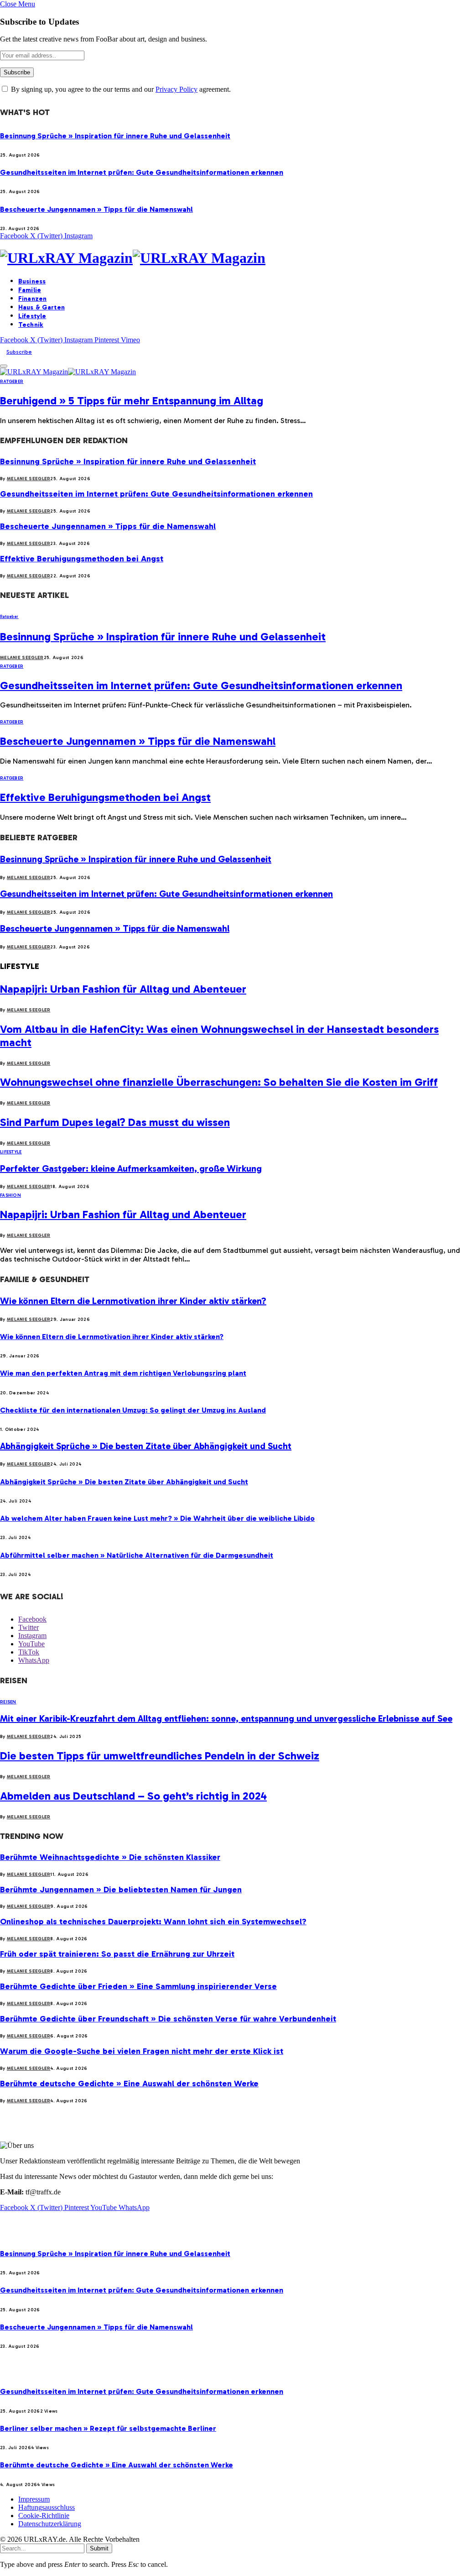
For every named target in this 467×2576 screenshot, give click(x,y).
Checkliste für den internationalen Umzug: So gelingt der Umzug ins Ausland (133, 1410)
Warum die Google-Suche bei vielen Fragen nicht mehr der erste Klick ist (142, 2051)
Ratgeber (12, 382)
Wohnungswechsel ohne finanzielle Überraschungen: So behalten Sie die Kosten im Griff (219, 1082)
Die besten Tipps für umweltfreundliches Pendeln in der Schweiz (160, 1756)
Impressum (34, 2499)
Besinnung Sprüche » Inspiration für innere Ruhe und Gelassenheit (115, 136)
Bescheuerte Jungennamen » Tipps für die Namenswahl (96, 209)
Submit (99, 2548)
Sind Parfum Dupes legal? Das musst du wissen (115, 1122)
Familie (30, 290)
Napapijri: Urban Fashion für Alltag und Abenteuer (123, 989)
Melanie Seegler (29, 479)
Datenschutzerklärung (50, 2524)
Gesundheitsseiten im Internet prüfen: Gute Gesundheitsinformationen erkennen (142, 172)
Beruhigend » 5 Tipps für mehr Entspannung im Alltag (132, 401)
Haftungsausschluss (47, 2507)
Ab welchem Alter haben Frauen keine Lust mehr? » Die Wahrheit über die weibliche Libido (157, 1518)
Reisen (8, 1702)
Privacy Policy (176, 89)
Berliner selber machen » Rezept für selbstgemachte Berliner (108, 2428)
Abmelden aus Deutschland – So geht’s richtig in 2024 (133, 1796)
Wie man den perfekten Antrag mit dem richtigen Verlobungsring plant (123, 1373)
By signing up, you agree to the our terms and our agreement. (120, 89)
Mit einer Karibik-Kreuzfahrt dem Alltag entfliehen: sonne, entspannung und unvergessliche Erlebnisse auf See (226, 1718)
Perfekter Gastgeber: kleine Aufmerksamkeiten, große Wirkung (131, 1168)
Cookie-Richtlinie (44, 2516)
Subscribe (19, 352)
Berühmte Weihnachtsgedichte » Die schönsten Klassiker (110, 1857)
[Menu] (4, 366)
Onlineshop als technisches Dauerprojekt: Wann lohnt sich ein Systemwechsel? (153, 1922)
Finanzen (32, 299)
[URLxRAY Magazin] (233, 258)
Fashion (10, 1195)
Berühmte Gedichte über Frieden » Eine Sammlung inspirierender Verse (138, 1986)
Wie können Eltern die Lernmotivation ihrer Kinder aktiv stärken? (133, 1301)
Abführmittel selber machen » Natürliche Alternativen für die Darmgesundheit (137, 1555)
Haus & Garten (42, 307)
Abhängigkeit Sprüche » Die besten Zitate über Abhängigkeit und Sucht (146, 1446)
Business (32, 281)
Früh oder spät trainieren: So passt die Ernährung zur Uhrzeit (117, 1954)
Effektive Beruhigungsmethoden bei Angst (82, 559)
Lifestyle (32, 316)
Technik (31, 325)
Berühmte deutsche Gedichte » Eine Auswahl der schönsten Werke (129, 2084)
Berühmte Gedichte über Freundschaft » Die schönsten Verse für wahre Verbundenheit (168, 2019)
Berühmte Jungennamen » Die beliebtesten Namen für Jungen (121, 1890)
